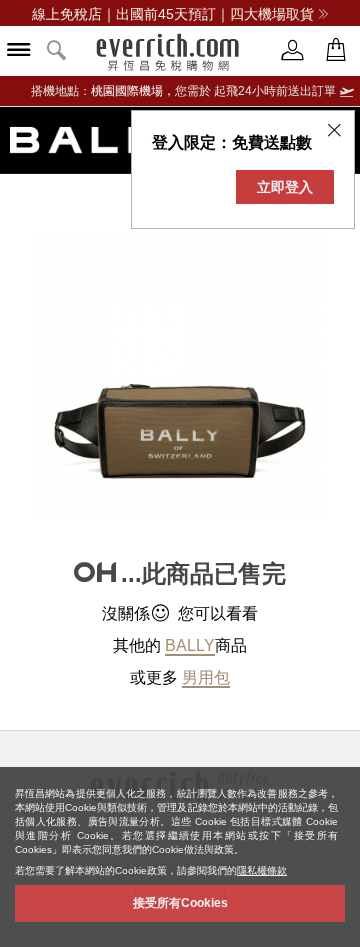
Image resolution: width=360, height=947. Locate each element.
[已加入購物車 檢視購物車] (336, 50)
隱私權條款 (262, 870)
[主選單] (19, 51)
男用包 (206, 677)
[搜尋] (57, 51)
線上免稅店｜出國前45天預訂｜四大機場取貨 (173, 14)
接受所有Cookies (180, 903)
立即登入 (285, 187)
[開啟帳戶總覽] (293, 50)
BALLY (190, 645)
